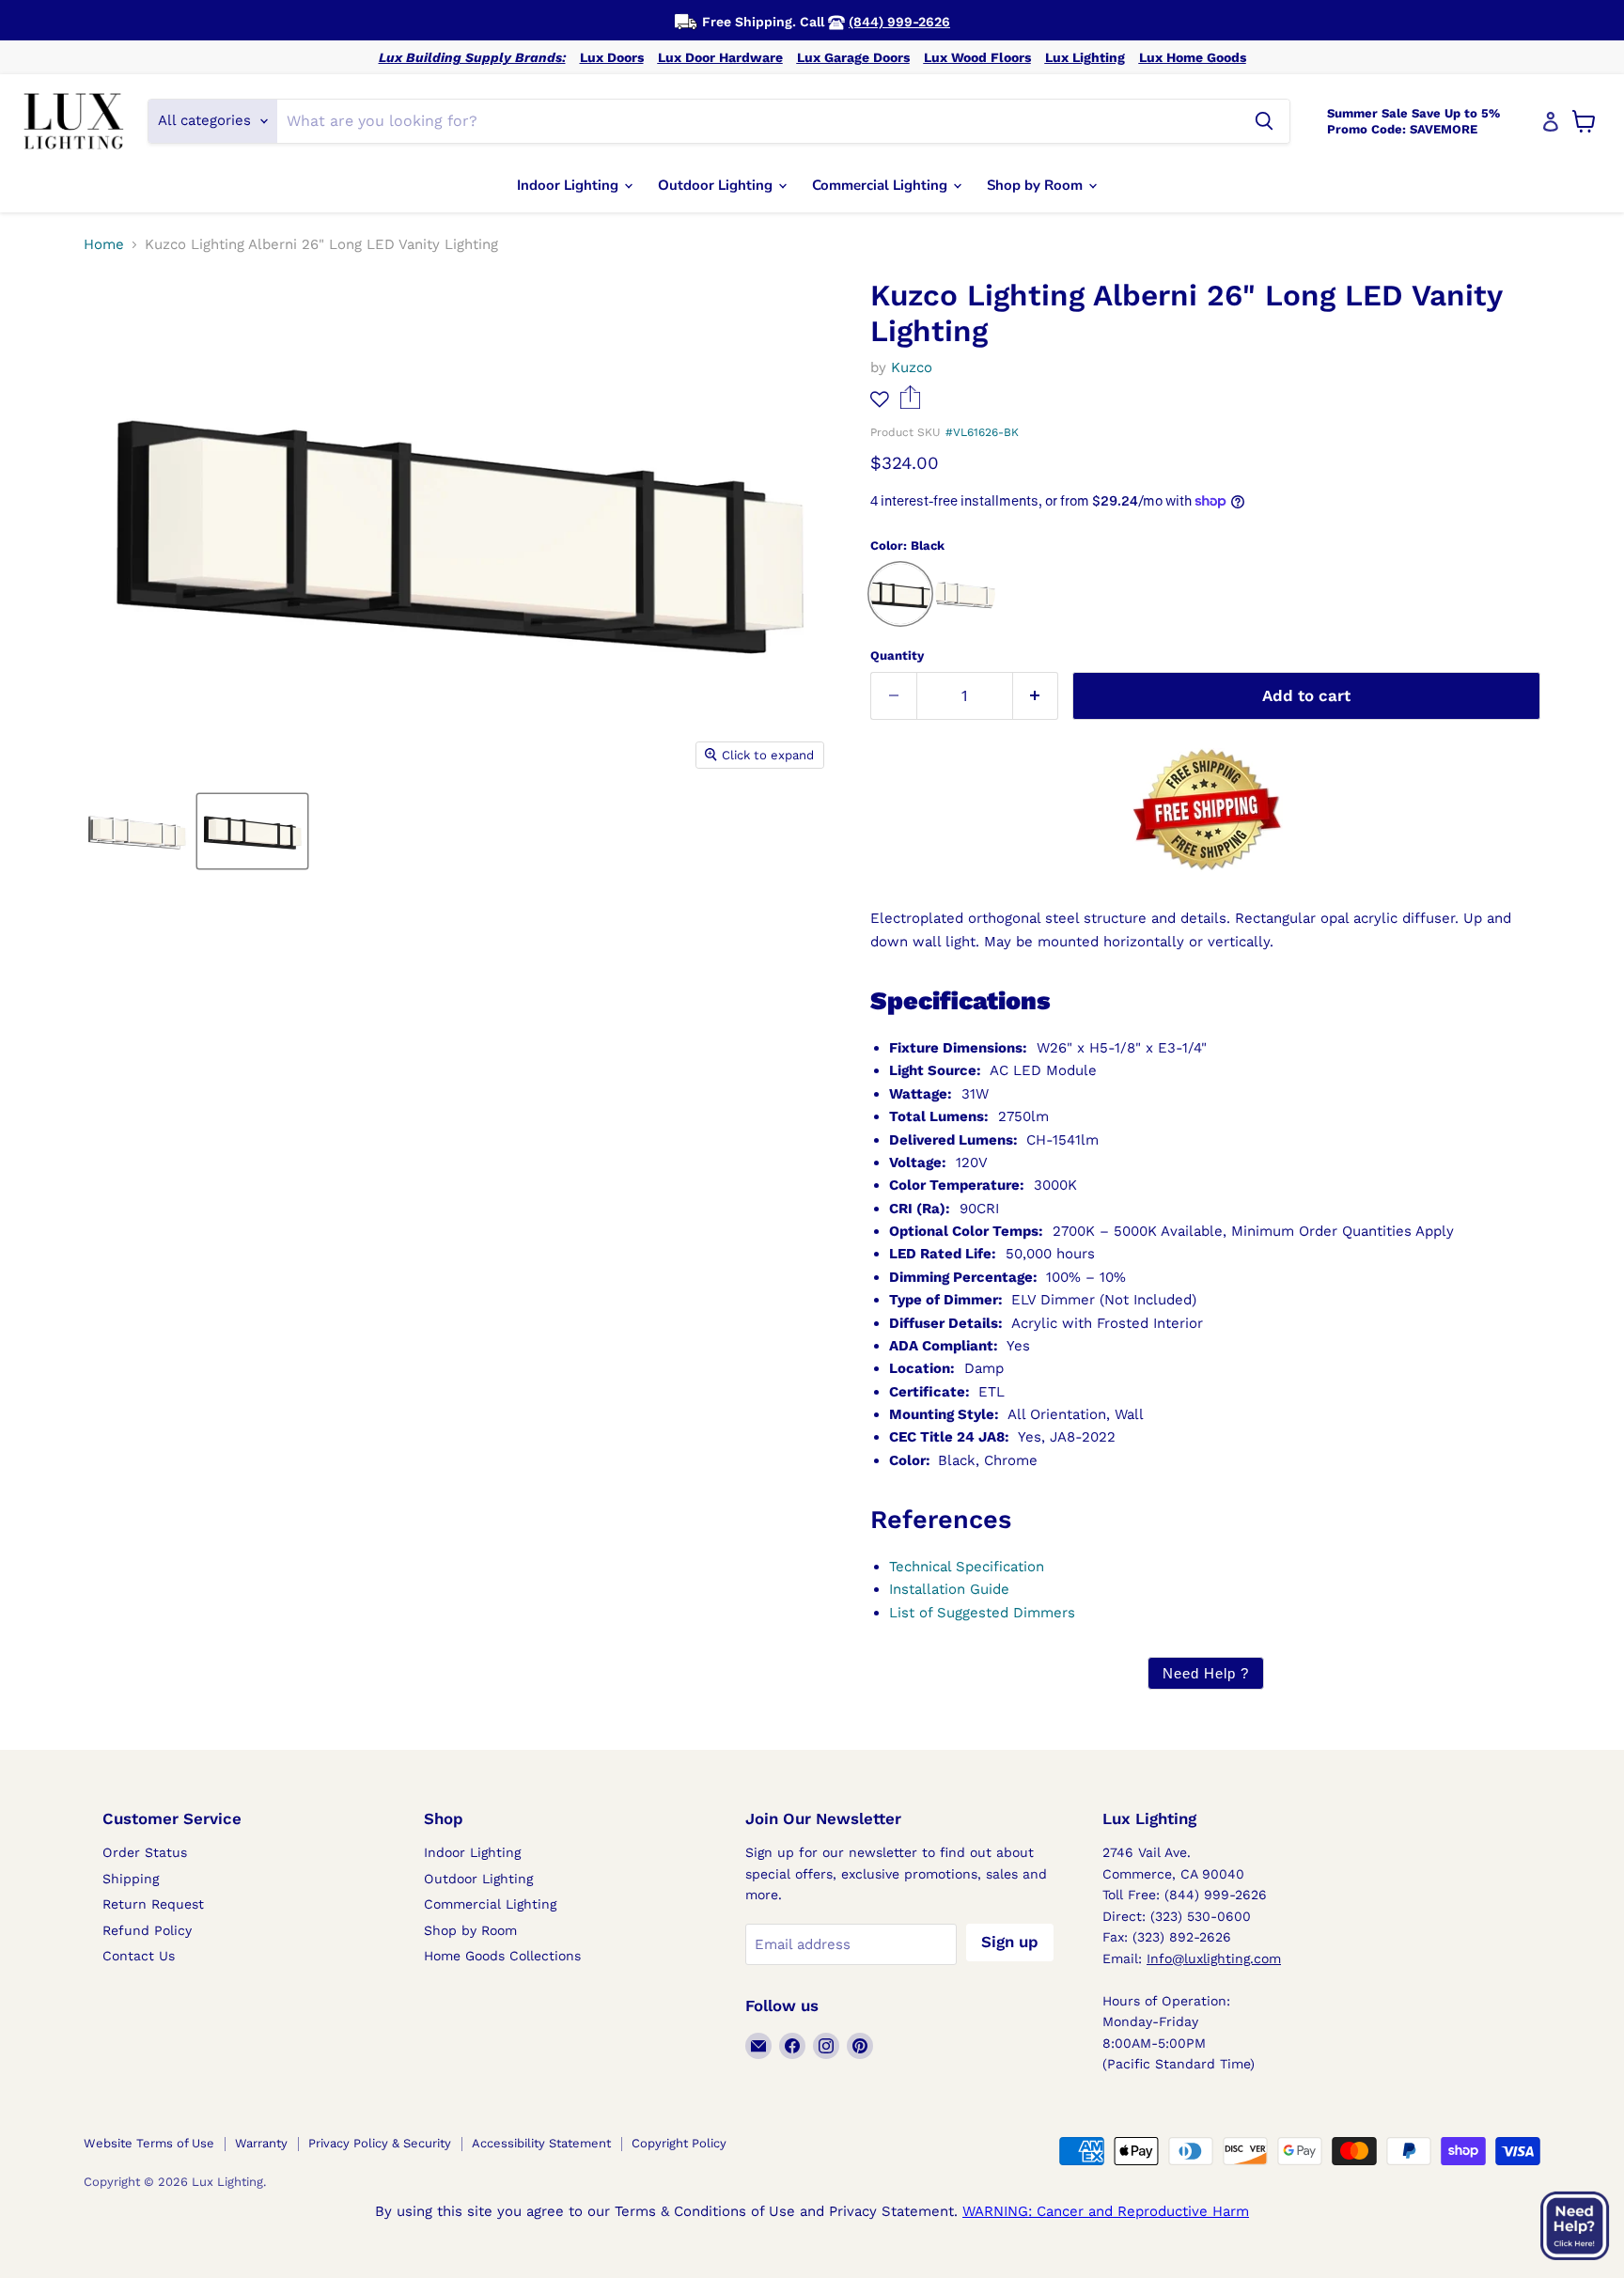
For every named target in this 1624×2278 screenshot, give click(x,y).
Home (104, 245)
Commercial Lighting (882, 185)
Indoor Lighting (570, 185)
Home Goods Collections (502, 1956)
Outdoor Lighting (717, 185)
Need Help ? (1206, 1673)
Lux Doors (612, 57)
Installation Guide (949, 1589)
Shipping (131, 1879)
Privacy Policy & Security (380, 2143)
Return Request (153, 1904)
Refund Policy (147, 1930)
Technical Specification (967, 1567)
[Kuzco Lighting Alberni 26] (137, 831)
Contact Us (139, 1956)
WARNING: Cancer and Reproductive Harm (1106, 2211)
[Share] (910, 404)
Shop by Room (1037, 185)
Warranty (261, 2143)
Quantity (897, 655)
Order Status (145, 1852)
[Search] (1264, 121)
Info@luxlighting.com (1214, 1958)
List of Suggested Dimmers (982, 1613)
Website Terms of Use (149, 2143)
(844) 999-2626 (899, 22)
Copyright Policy (679, 2143)
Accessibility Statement (541, 2143)
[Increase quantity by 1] (1036, 696)
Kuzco (912, 367)
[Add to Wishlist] (880, 399)
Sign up (1010, 1942)
